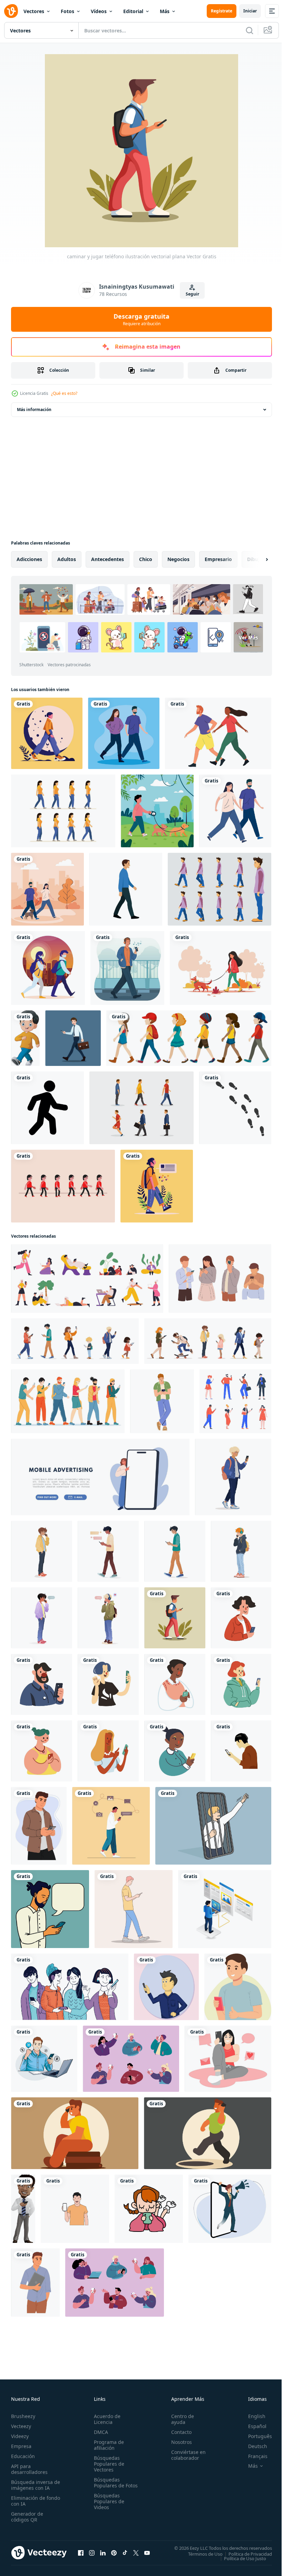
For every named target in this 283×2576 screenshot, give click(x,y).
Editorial (133, 11)
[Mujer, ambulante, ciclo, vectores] (63, 811)
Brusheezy (23, 2416)
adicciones (29, 559)
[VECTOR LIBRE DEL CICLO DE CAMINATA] (141, 1108)
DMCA (100, 2432)
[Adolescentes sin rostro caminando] (189, 1038)
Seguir (192, 294)
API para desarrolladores (29, 2469)
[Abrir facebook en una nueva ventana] (81, 2553)
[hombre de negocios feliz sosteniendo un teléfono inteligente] (23, 2209)
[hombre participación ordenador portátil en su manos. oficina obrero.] (35, 2283)
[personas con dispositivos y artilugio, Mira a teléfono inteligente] (235, 1401)
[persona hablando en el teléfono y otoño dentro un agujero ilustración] (208, 2133)
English (252, 2416)
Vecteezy (21, 2426)
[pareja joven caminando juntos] (124, 733)
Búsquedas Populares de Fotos (108, 2485)
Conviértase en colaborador (185, 2455)
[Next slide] (256, 559)
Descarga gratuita (141, 319)
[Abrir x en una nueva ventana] (136, 2553)
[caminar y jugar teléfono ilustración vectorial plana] (175, 1618)
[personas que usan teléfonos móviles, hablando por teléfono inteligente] (131, 2059)
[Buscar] (250, 30)
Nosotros (178, 2442)
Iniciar (250, 11)
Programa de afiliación (108, 2445)
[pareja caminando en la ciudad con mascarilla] (48, 968)
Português (255, 2436)
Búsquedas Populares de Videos (108, 2507)
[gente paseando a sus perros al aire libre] (47, 889)
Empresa (21, 2446)
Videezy (20, 2436)
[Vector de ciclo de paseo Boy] (63, 1186)
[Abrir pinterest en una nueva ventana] (114, 2553)
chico (146, 559)
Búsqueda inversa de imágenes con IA (34, 2485)
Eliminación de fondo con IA (28, 2501)
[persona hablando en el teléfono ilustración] (75, 2133)
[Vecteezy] (11, 11)
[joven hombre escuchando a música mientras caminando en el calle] (127, 968)
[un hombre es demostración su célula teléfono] (75, 2209)
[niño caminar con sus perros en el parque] (157, 811)
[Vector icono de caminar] (47, 1108)
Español (252, 2426)
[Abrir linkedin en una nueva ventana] (103, 2553)
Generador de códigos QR (27, 2517)
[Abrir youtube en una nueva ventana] (147, 2553)
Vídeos (99, 11)
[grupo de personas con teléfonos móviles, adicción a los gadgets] (115, 2283)
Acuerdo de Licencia (106, 2419)
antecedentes (108, 559)
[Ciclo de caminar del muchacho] (219, 889)
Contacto (178, 2432)
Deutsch (252, 2446)
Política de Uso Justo (240, 2558)
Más (165, 11)
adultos (67, 559)
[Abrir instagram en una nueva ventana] (92, 2553)
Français (253, 2456)
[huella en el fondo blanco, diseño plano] (235, 1108)
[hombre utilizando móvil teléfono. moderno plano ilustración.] (39, 1826)
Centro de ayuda (179, 2419)
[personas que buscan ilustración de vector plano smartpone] (220, 1279)
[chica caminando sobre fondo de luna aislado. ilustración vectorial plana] (47, 733)
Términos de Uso (200, 2554)
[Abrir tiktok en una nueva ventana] (125, 2553)
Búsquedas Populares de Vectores (108, 2464)
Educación (23, 2456)
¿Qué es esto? (64, 393)
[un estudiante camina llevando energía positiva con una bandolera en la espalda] (157, 1186)
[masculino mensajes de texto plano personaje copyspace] (50, 1909)
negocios (178, 559)
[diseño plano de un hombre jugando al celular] (238, 1987)
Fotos (67, 11)
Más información (34, 410)
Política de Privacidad (245, 2554)
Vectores (34, 11)
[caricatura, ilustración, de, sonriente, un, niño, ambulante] (25, 1038)
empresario (218, 559)
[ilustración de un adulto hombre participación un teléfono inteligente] (241, 1751)
